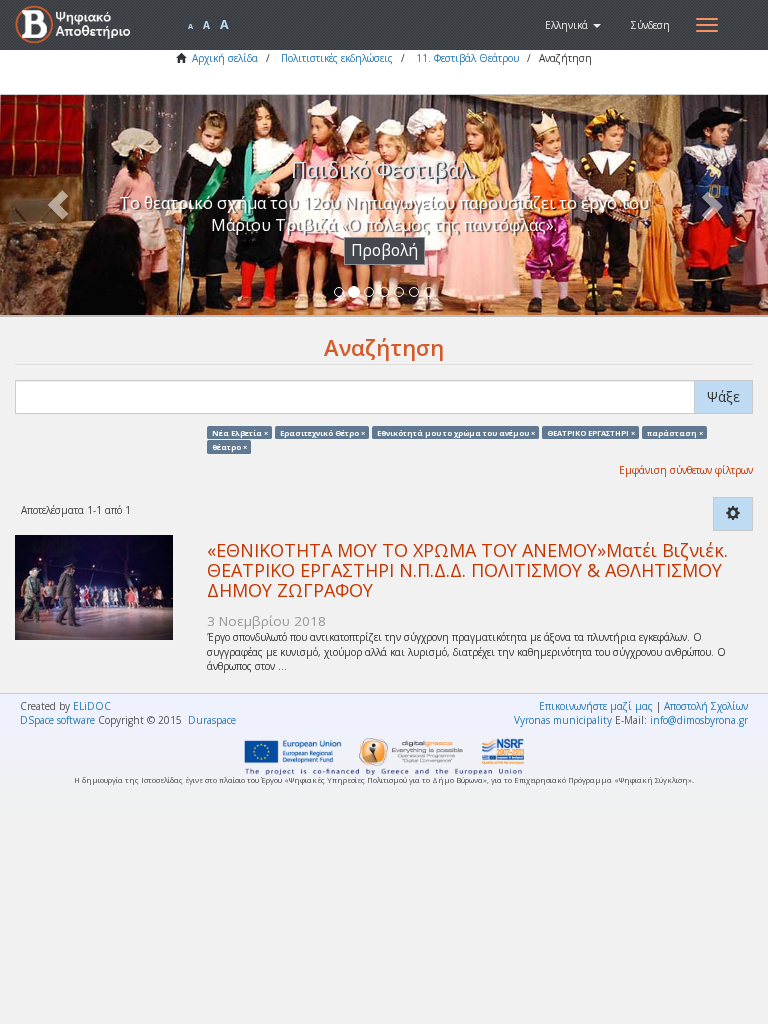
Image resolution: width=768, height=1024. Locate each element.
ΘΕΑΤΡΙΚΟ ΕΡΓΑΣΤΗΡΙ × (591, 432)
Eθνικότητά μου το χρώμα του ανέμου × (456, 432)
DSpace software (57, 720)
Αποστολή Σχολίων (706, 706)
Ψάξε (723, 396)
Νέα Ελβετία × (240, 432)
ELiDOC (92, 706)
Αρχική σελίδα (225, 58)
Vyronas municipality (563, 720)
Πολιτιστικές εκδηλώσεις (337, 58)
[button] (573, 25)
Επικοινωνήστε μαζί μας (596, 706)
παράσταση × (675, 432)
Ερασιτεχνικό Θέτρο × (322, 432)
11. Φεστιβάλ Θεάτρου (467, 58)
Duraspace (212, 720)
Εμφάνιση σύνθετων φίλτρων (686, 470)
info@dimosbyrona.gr (699, 720)
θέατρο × (229, 446)
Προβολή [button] (384, 250)
